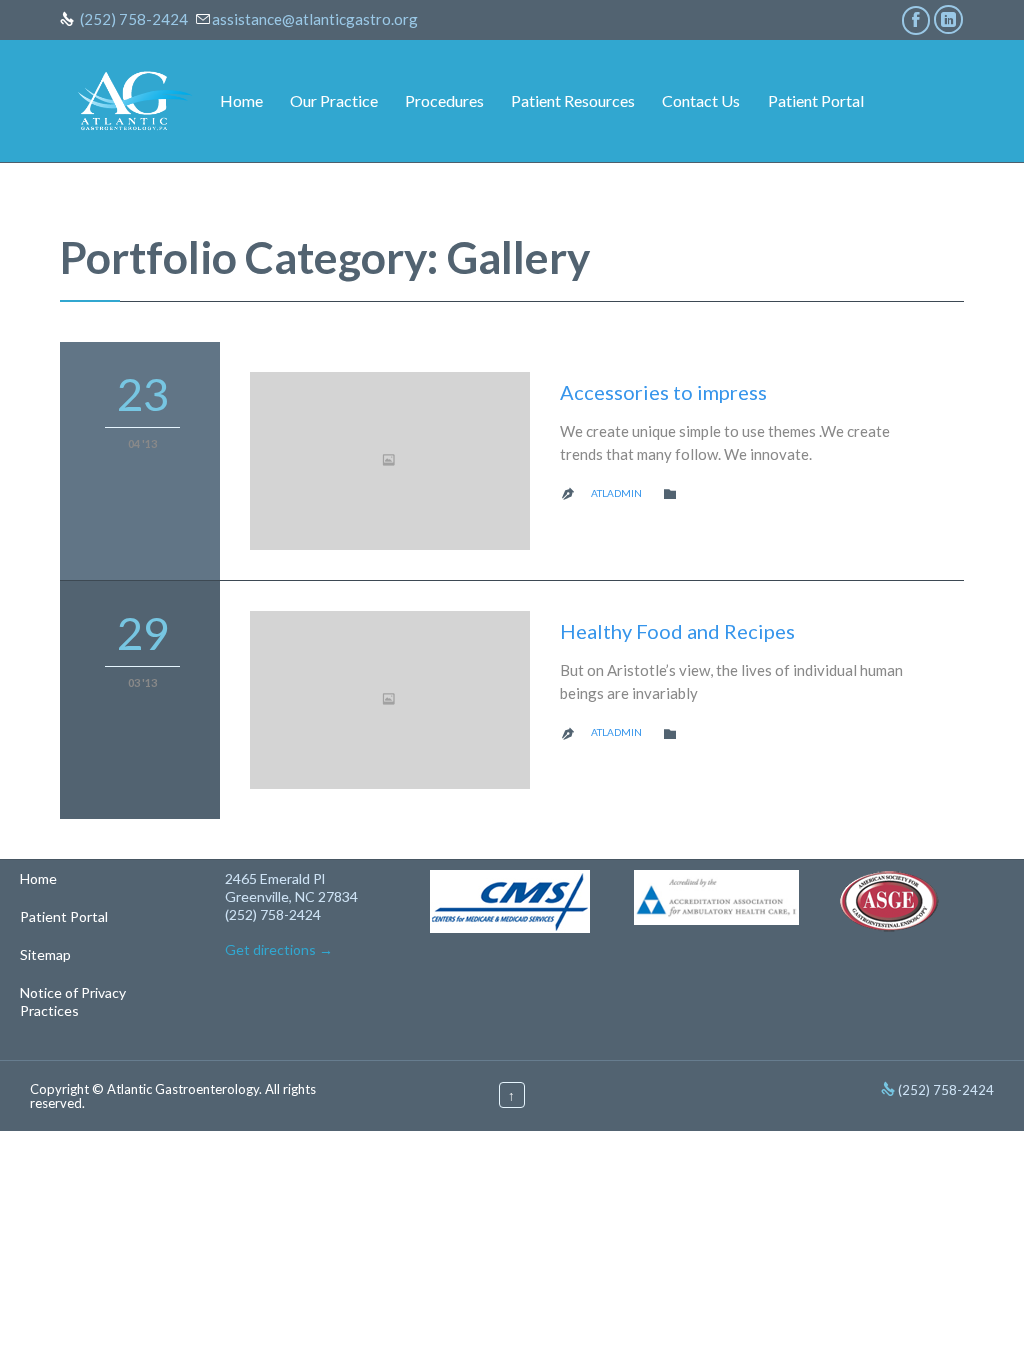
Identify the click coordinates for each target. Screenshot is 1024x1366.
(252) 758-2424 (134, 19)
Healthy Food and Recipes (677, 631)
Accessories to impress (663, 392)
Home (38, 878)
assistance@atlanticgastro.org (315, 19)
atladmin (616, 493)
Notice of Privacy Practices (73, 1001)
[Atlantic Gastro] (135, 101)
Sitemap (45, 954)
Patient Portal (64, 916)
